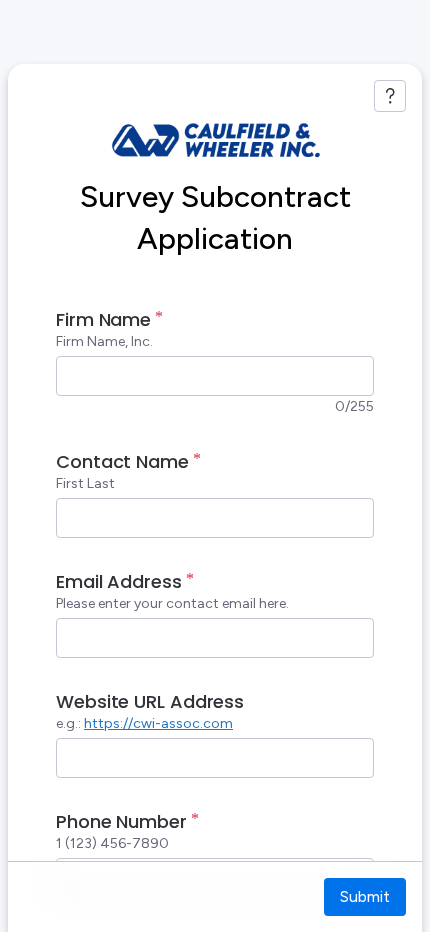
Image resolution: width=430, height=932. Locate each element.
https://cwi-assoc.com (158, 723)
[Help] (390, 96)
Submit (365, 896)
